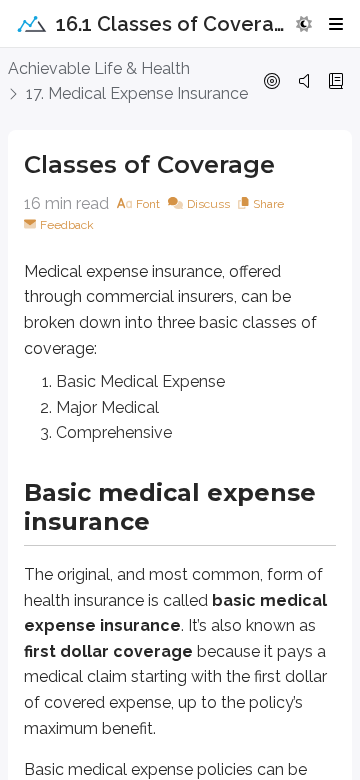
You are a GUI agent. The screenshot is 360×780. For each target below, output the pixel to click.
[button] (304, 24)
